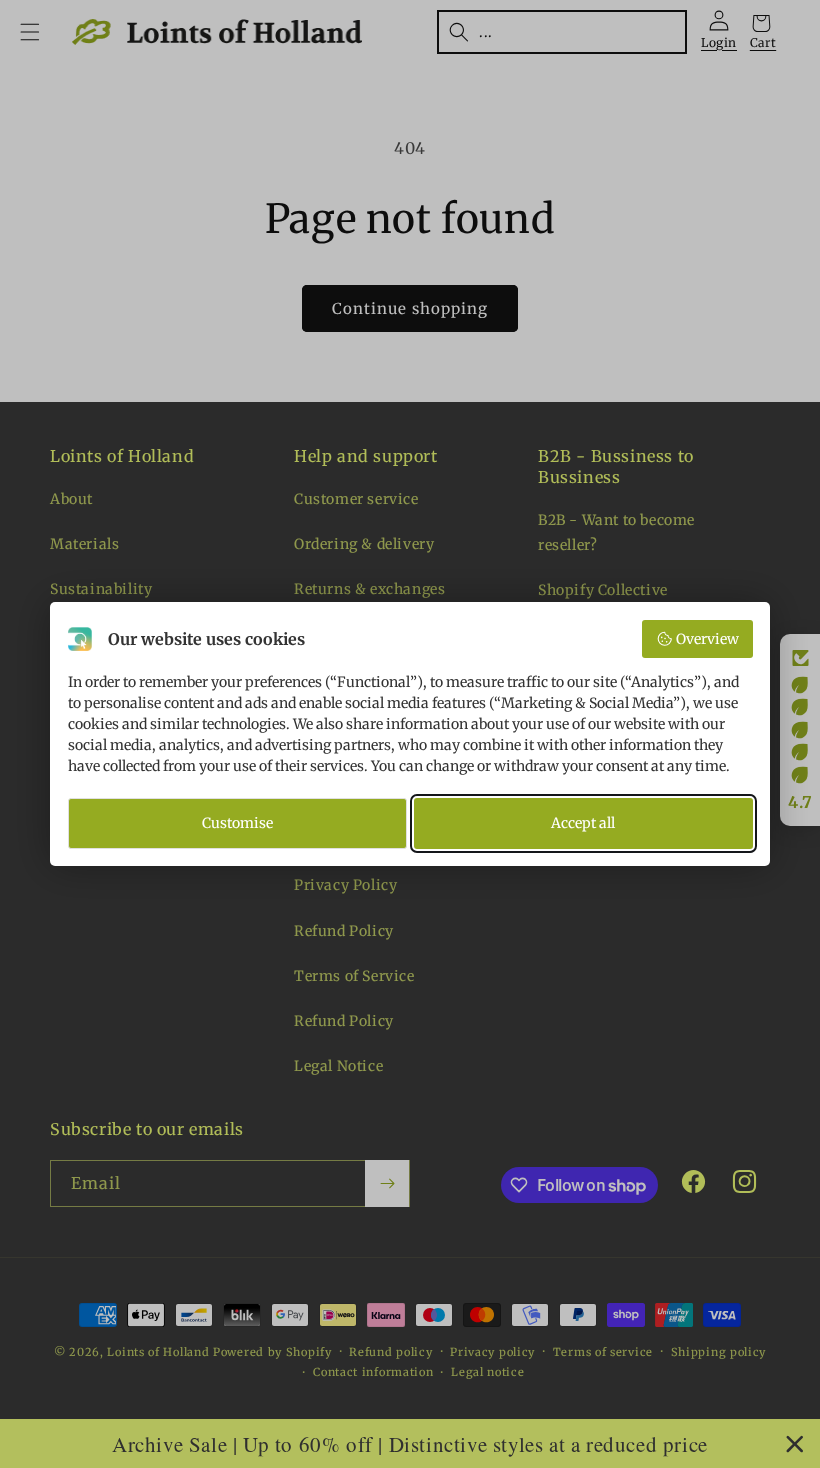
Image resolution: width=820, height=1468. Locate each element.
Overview (707, 639)
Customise (237, 823)
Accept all (583, 823)
